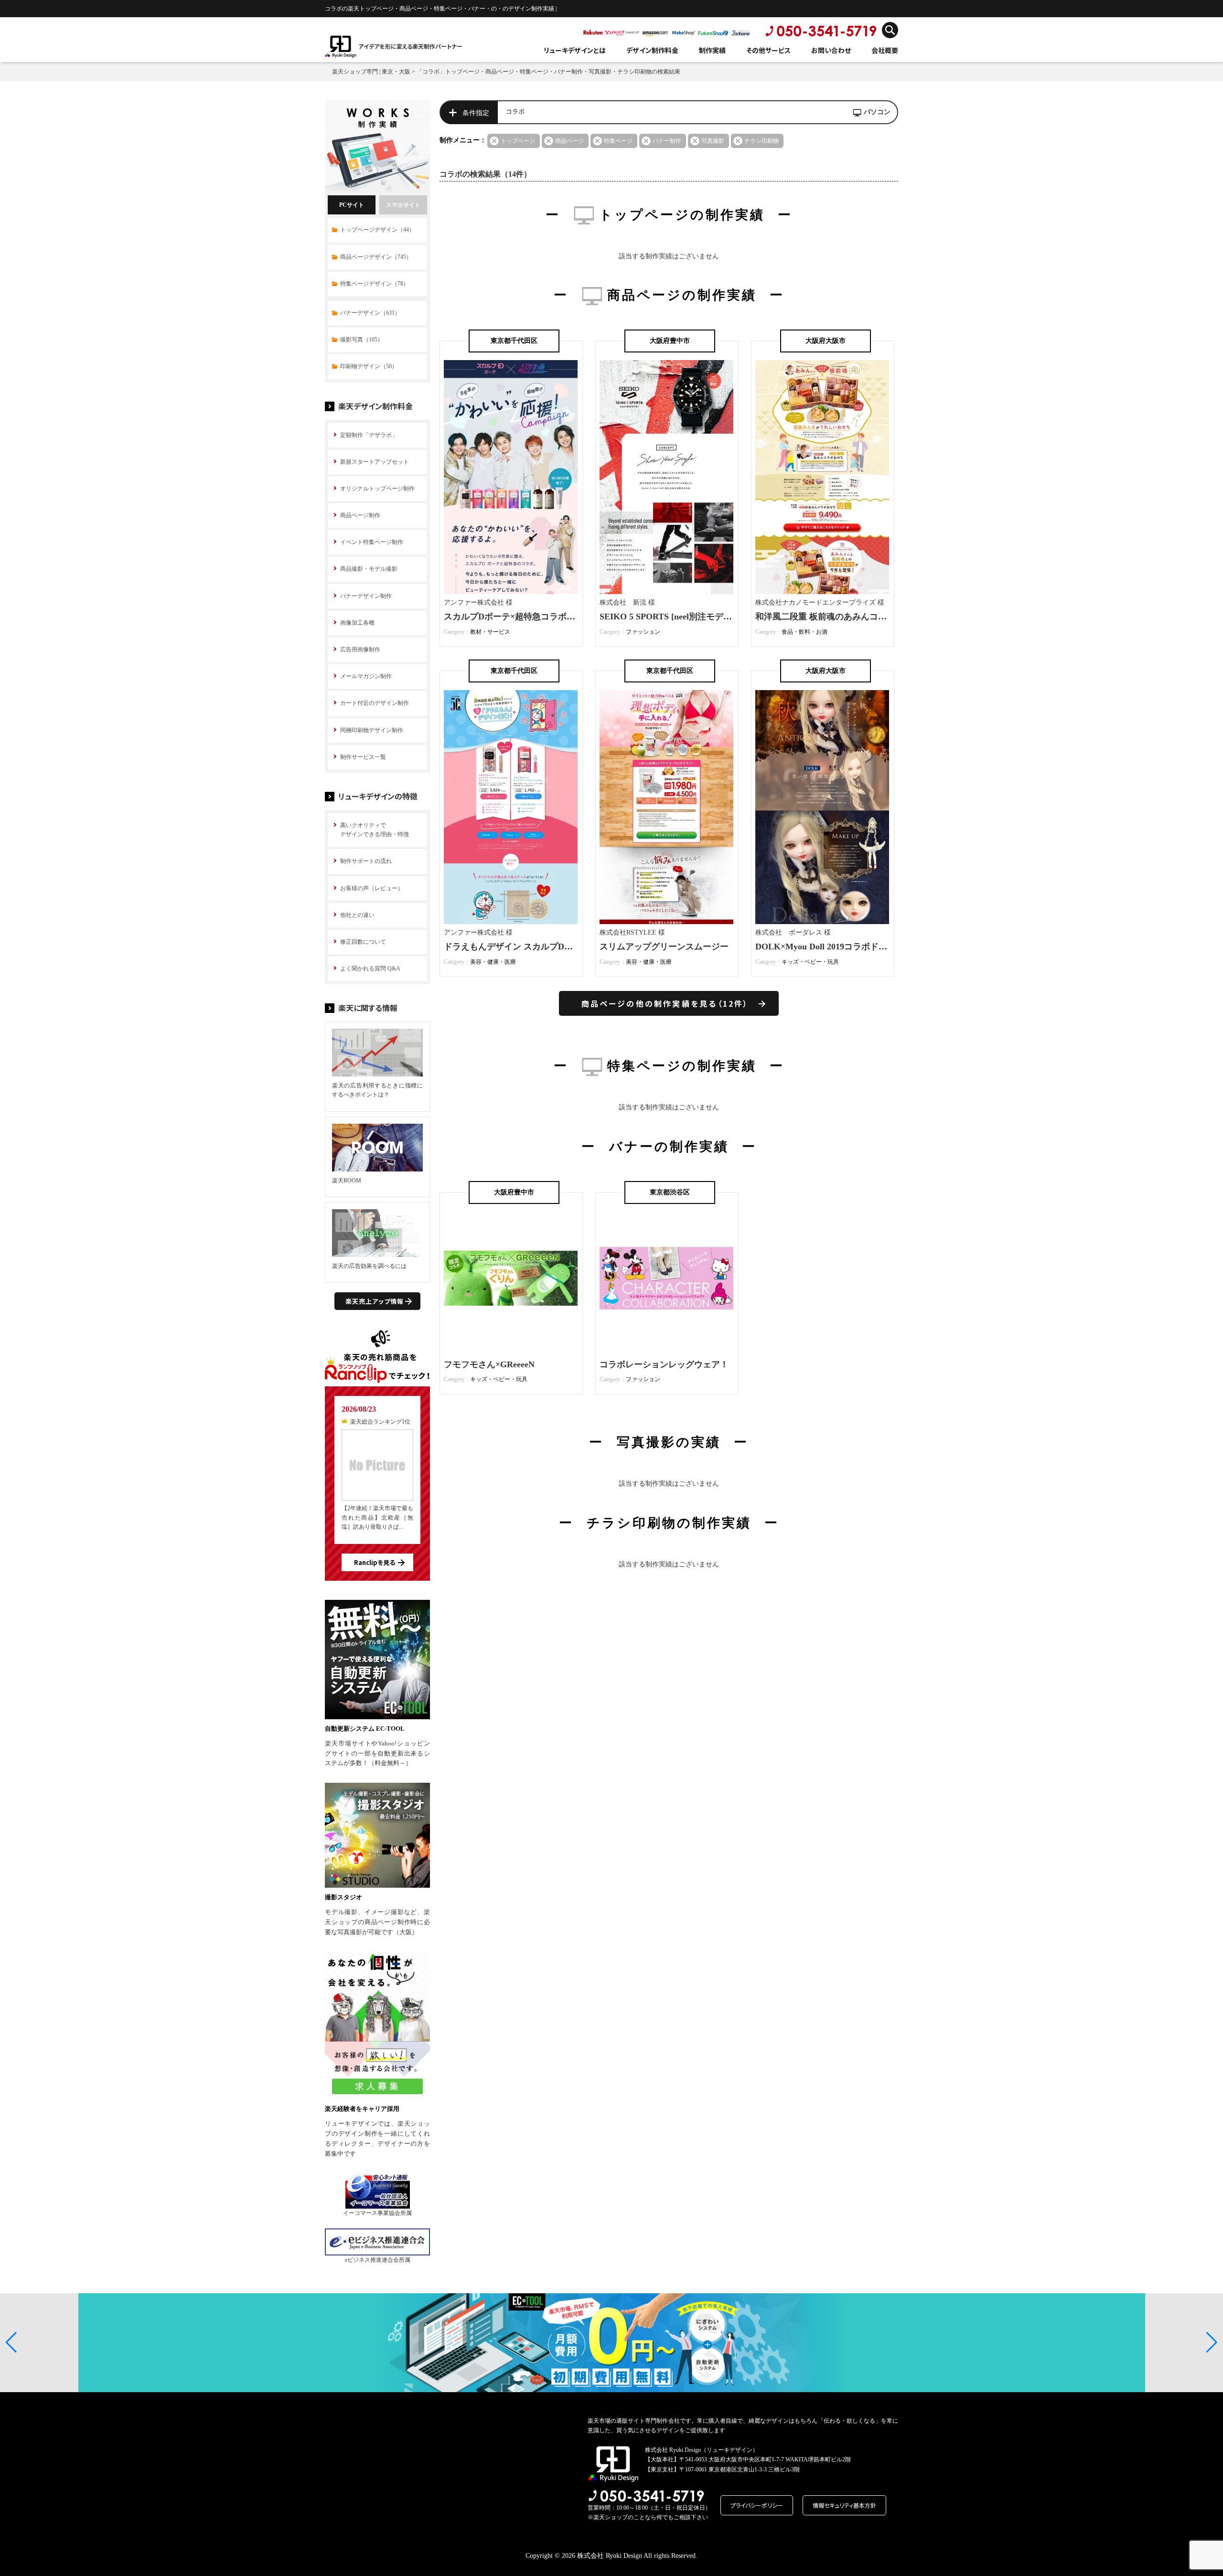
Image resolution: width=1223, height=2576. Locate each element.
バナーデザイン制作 (366, 596)
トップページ (518, 141)
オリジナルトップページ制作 (377, 489)
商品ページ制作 (360, 515)
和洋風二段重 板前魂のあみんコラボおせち (838, 617)
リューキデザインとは (575, 50)
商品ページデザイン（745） (376, 257)
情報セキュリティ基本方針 (844, 2505)
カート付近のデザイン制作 (375, 703)
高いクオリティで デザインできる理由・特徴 (375, 830)
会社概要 (885, 50)
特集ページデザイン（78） (375, 284)
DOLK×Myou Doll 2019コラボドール (826, 947)
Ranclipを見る (375, 1562)
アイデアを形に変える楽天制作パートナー (410, 46)
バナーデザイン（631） (370, 313)
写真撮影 (713, 141)
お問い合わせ (831, 50)
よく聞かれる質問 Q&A (370, 969)
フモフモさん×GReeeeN (489, 1364)
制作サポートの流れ (366, 861)
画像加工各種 (357, 623)
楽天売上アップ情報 (375, 1301)
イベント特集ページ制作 (372, 542)
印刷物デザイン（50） (369, 366)
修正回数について (363, 942)
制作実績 (712, 50)
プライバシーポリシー (757, 2505)
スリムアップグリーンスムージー (664, 947)
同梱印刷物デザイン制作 (372, 730)
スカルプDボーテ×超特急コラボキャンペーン (531, 617)
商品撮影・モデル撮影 (369, 569)
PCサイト (352, 205)
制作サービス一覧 (363, 757)
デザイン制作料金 (652, 50)
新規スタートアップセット (375, 462)
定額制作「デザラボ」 (369, 435)
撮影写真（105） (362, 340)
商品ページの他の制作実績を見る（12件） (665, 1003)
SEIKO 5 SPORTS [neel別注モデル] (667, 617)
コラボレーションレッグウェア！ (664, 1364)
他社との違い (357, 915)
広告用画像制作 (360, 649)
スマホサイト (403, 205)
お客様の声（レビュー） (372, 888)
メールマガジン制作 (366, 676)
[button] (11, 2342)
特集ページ (618, 141)
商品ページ (569, 141)
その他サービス (768, 50)
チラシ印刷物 (762, 141)
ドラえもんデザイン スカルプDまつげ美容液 (530, 947)
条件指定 (476, 113)
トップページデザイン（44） (377, 230)
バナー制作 (667, 141)
